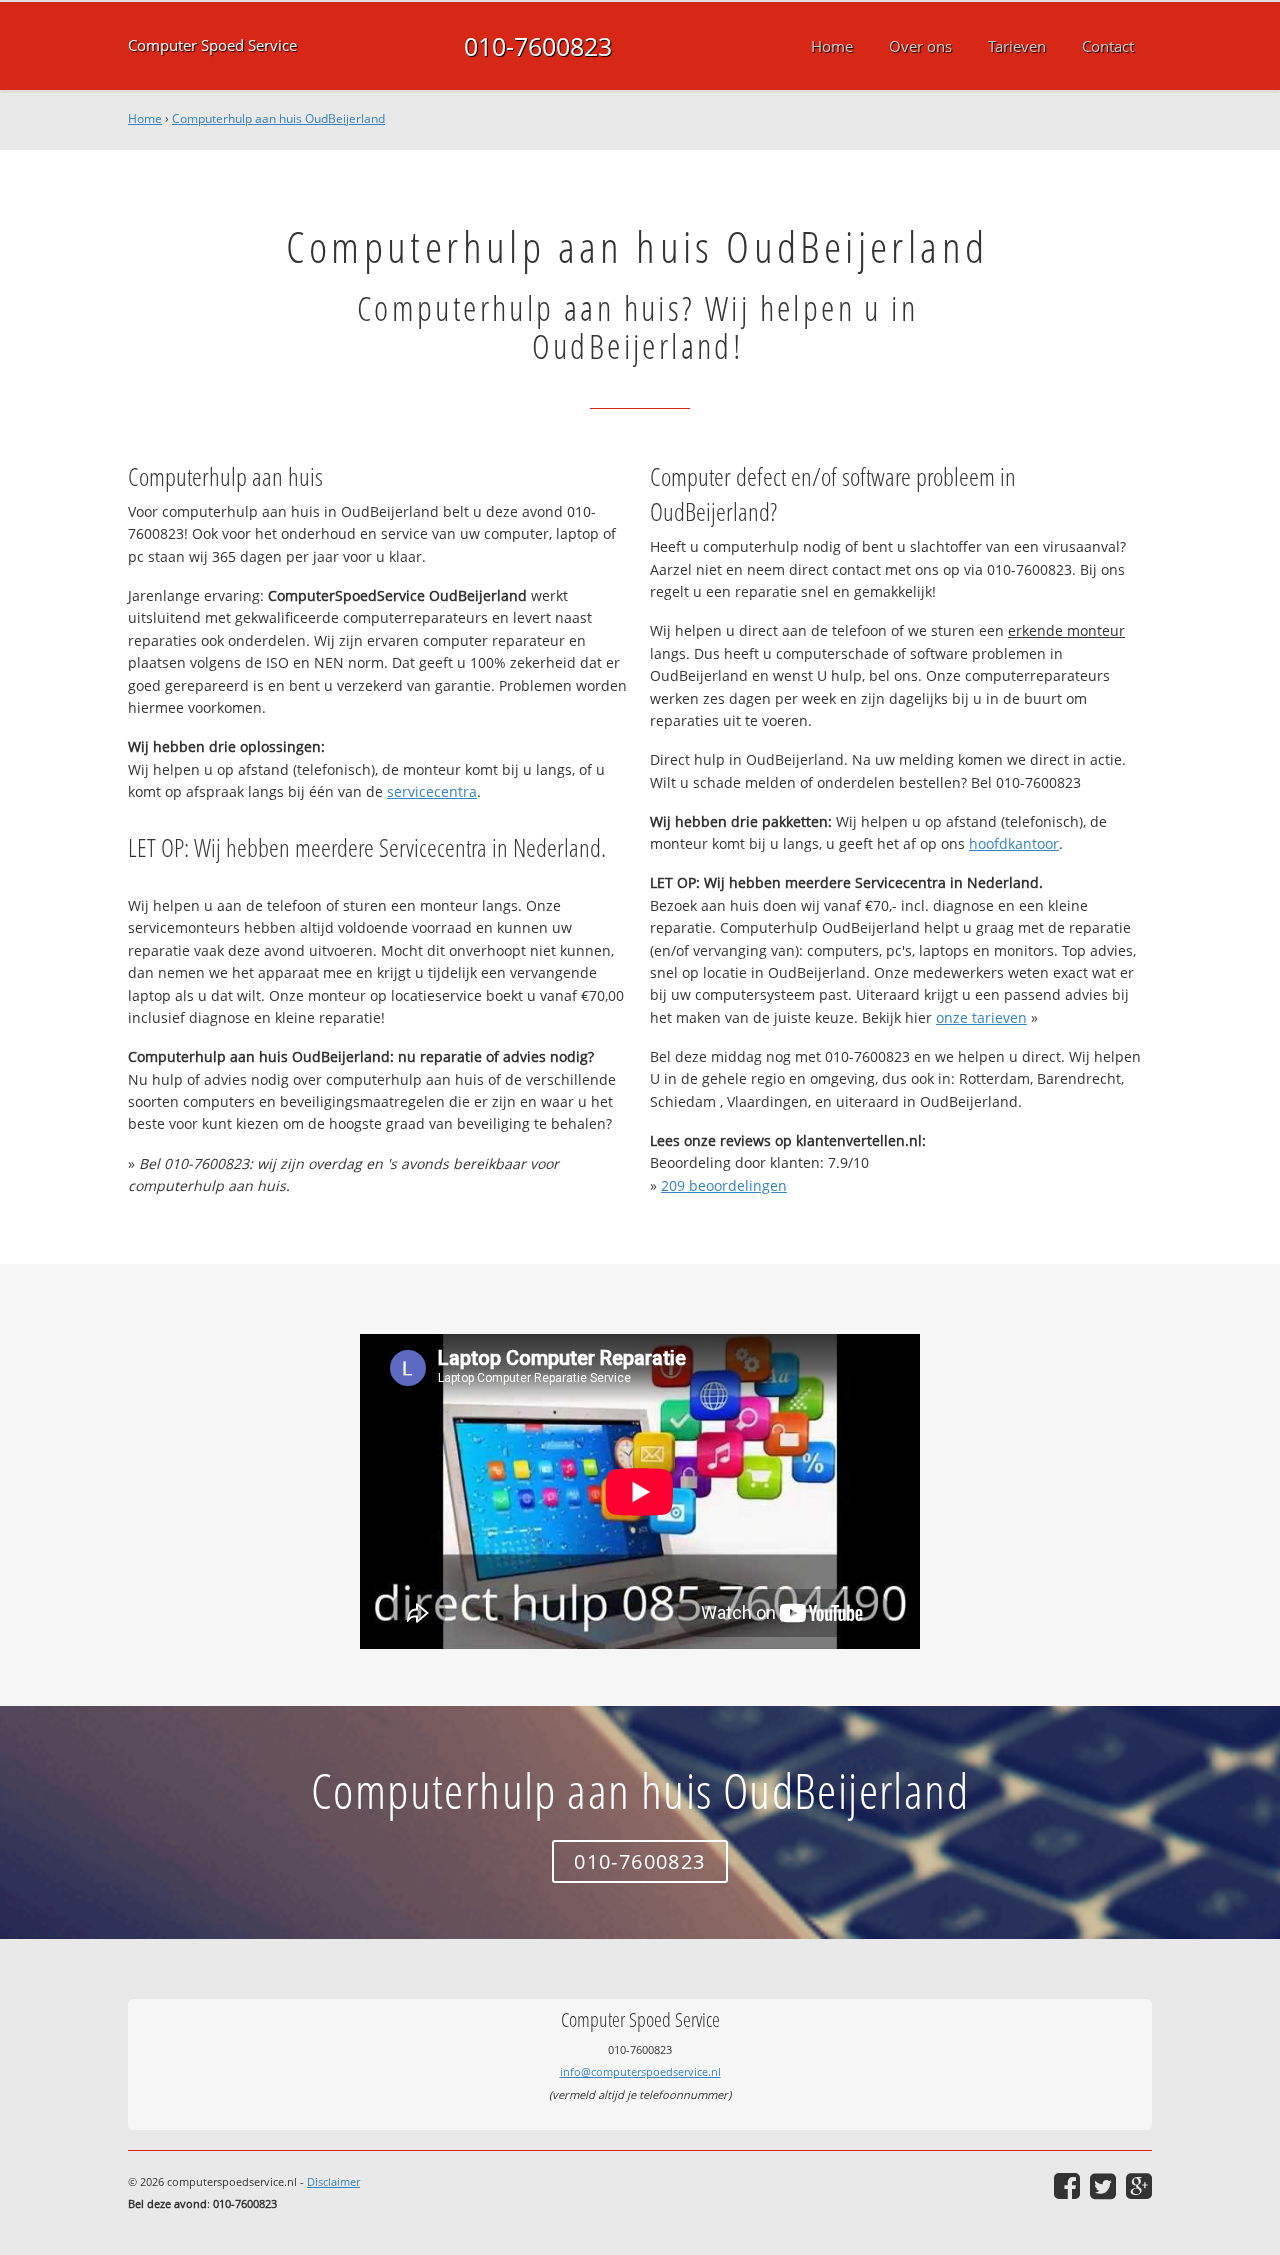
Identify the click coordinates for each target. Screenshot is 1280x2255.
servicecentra (432, 791)
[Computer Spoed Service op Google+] (1139, 2186)
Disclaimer (333, 2181)
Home (145, 118)
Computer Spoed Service (212, 45)
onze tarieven (981, 1017)
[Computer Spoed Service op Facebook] (1067, 2186)
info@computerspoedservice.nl (640, 2071)
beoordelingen (724, 1185)
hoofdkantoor (1014, 843)
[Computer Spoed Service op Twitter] (1103, 2186)
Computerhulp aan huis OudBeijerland (278, 118)
